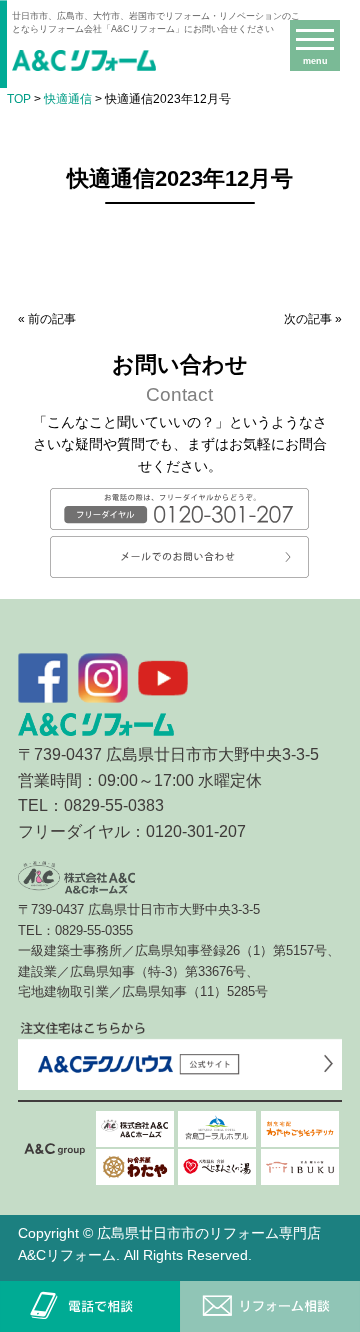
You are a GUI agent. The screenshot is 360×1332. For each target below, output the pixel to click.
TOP (19, 99)
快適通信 (68, 99)
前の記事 (52, 319)
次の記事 (308, 319)
